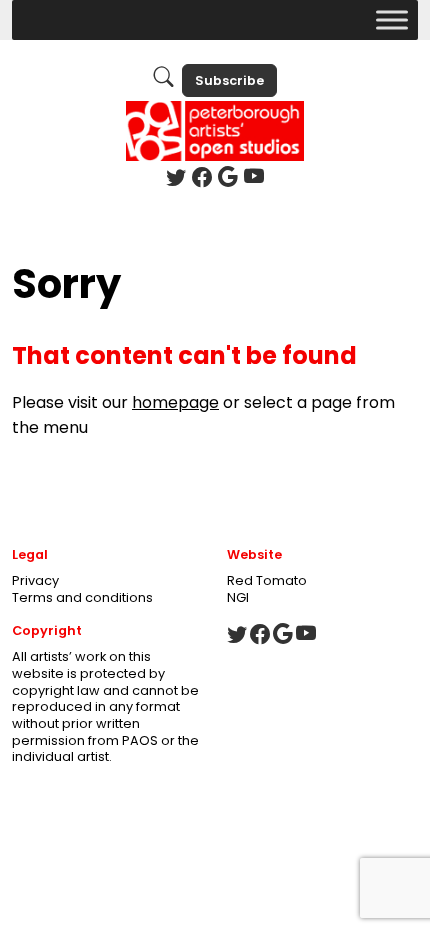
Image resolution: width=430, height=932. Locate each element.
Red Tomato (267, 580)
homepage (175, 402)
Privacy (35, 580)
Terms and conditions (82, 597)
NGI (238, 597)
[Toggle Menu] (392, 19)
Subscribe (229, 80)
